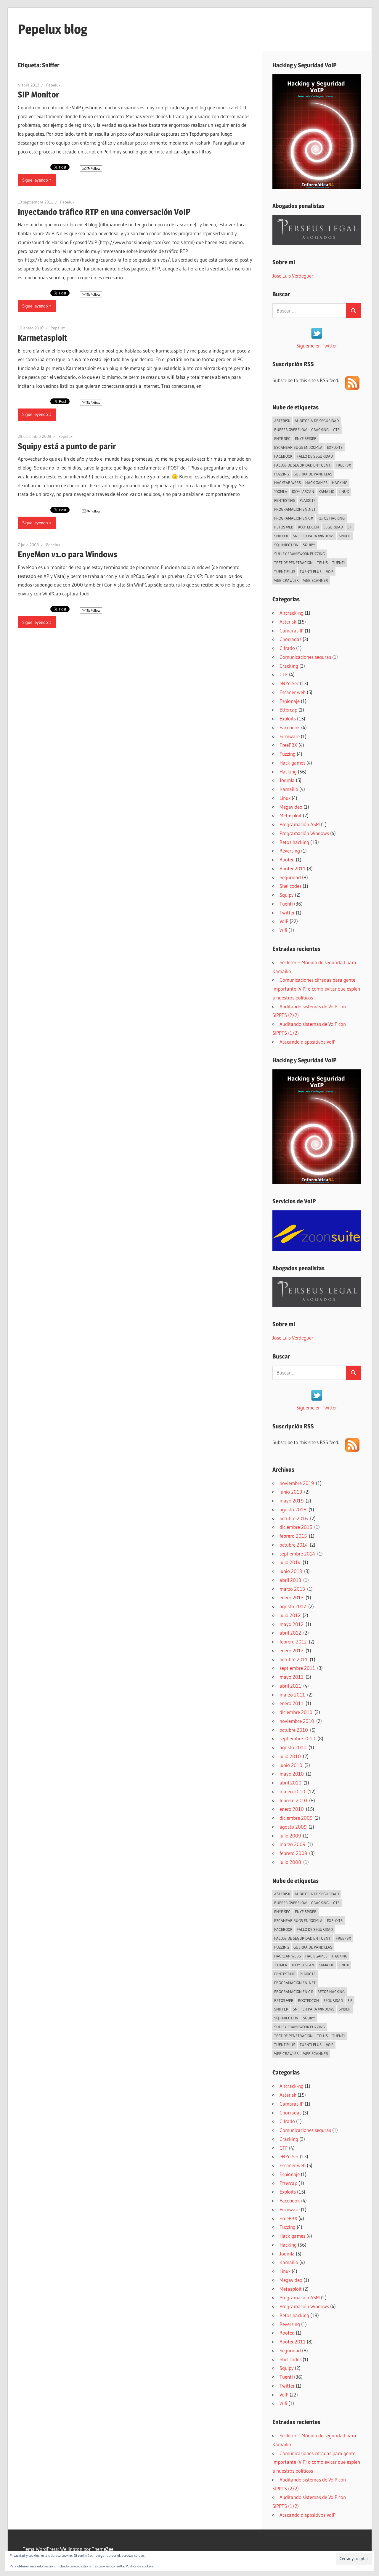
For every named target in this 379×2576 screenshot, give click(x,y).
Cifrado (287, 648)
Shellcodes (290, 886)
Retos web (284, 527)
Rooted (287, 860)
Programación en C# (294, 518)
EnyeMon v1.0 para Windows (68, 554)
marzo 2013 (292, 1589)
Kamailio (326, 491)
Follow (95, 168)
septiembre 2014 (297, 1554)
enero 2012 (292, 1650)
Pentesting (285, 500)
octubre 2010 (294, 1730)
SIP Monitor (38, 94)
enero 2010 (292, 1809)
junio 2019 (291, 1492)
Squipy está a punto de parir (67, 446)
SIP (350, 527)
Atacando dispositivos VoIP (307, 1042)
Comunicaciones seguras (305, 657)
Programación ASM (300, 824)
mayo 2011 (292, 1677)
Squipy (309, 545)
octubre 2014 (294, 1545)
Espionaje (290, 701)
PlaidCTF (308, 500)
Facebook (283, 456)
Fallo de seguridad (315, 456)
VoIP (330, 571)
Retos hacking (331, 518)
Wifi (283, 930)
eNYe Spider (306, 438)
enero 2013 (292, 1597)
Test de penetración (293, 563)
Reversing (290, 851)
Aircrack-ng (292, 613)
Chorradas (290, 639)
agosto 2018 (293, 1509)
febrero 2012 (293, 1642)
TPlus (322, 563)
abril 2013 (290, 1580)
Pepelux (53, 85)
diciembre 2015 (296, 1527)
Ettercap (288, 710)
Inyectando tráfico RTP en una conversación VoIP (104, 212)
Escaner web (293, 692)
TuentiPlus (285, 571)
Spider (345, 536)
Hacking (340, 483)
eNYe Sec (282, 438)
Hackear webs (288, 483)
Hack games (316, 483)
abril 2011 (290, 1686)
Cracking (320, 430)
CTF (336, 430)
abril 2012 (290, 1633)
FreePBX (343, 465)
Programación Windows (304, 833)
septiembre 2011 (297, 1668)
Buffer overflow (290, 430)
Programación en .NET (295, 509)
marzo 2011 (292, 1695)
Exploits (335, 447)
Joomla (281, 491)
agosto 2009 (293, 1827)
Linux (344, 491)
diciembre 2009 (296, 1818)
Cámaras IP (292, 631)
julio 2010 (290, 1756)
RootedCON (308, 527)
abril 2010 (290, 1783)
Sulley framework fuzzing (299, 554)
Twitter (287, 913)
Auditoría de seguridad (317, 421)
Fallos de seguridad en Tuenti (303, 465)
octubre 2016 (294, 1518)
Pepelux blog (53, 29)
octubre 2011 (294, 1659)
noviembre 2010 (297, 1721)
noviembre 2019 (297, 1483)
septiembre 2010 (297, 1738)
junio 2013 (291, 1571)
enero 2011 (292, 1703)
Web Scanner (316, 580)
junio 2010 (291, 1765)
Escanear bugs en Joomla (298, 447)
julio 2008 (290, 1862)
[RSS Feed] (352, 388)
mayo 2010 (292, 1774)
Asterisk (282, 421)
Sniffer (281, 536)
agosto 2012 (293, 1606)
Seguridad (333, 527)
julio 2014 (290, 1562)
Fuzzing (282, 474)
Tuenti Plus (311, 571)
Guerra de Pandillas (313, 474)
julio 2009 (290, 1836)
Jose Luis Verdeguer (293, 276)
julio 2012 (290, 1615)
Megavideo (291, 807)
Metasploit (291, 815)
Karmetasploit (43, 338)
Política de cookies (139, 2566)
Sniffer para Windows (314, 536)
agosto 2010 (293, 1747)
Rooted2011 (293, 868)
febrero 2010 (293, 1800)
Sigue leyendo (35, 180)
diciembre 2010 (296, 1712)
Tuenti (338, 563)
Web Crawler (286, 580)
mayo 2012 (292, 1624)
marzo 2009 (292, 1844)
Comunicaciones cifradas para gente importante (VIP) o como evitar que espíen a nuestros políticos (316, 989)
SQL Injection (286, 545)
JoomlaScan (303, 491)
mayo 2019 (292, 1501)
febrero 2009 (293, 1853)
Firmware (290, 736)
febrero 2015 (293, 1536)
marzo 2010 (292, 1791)
